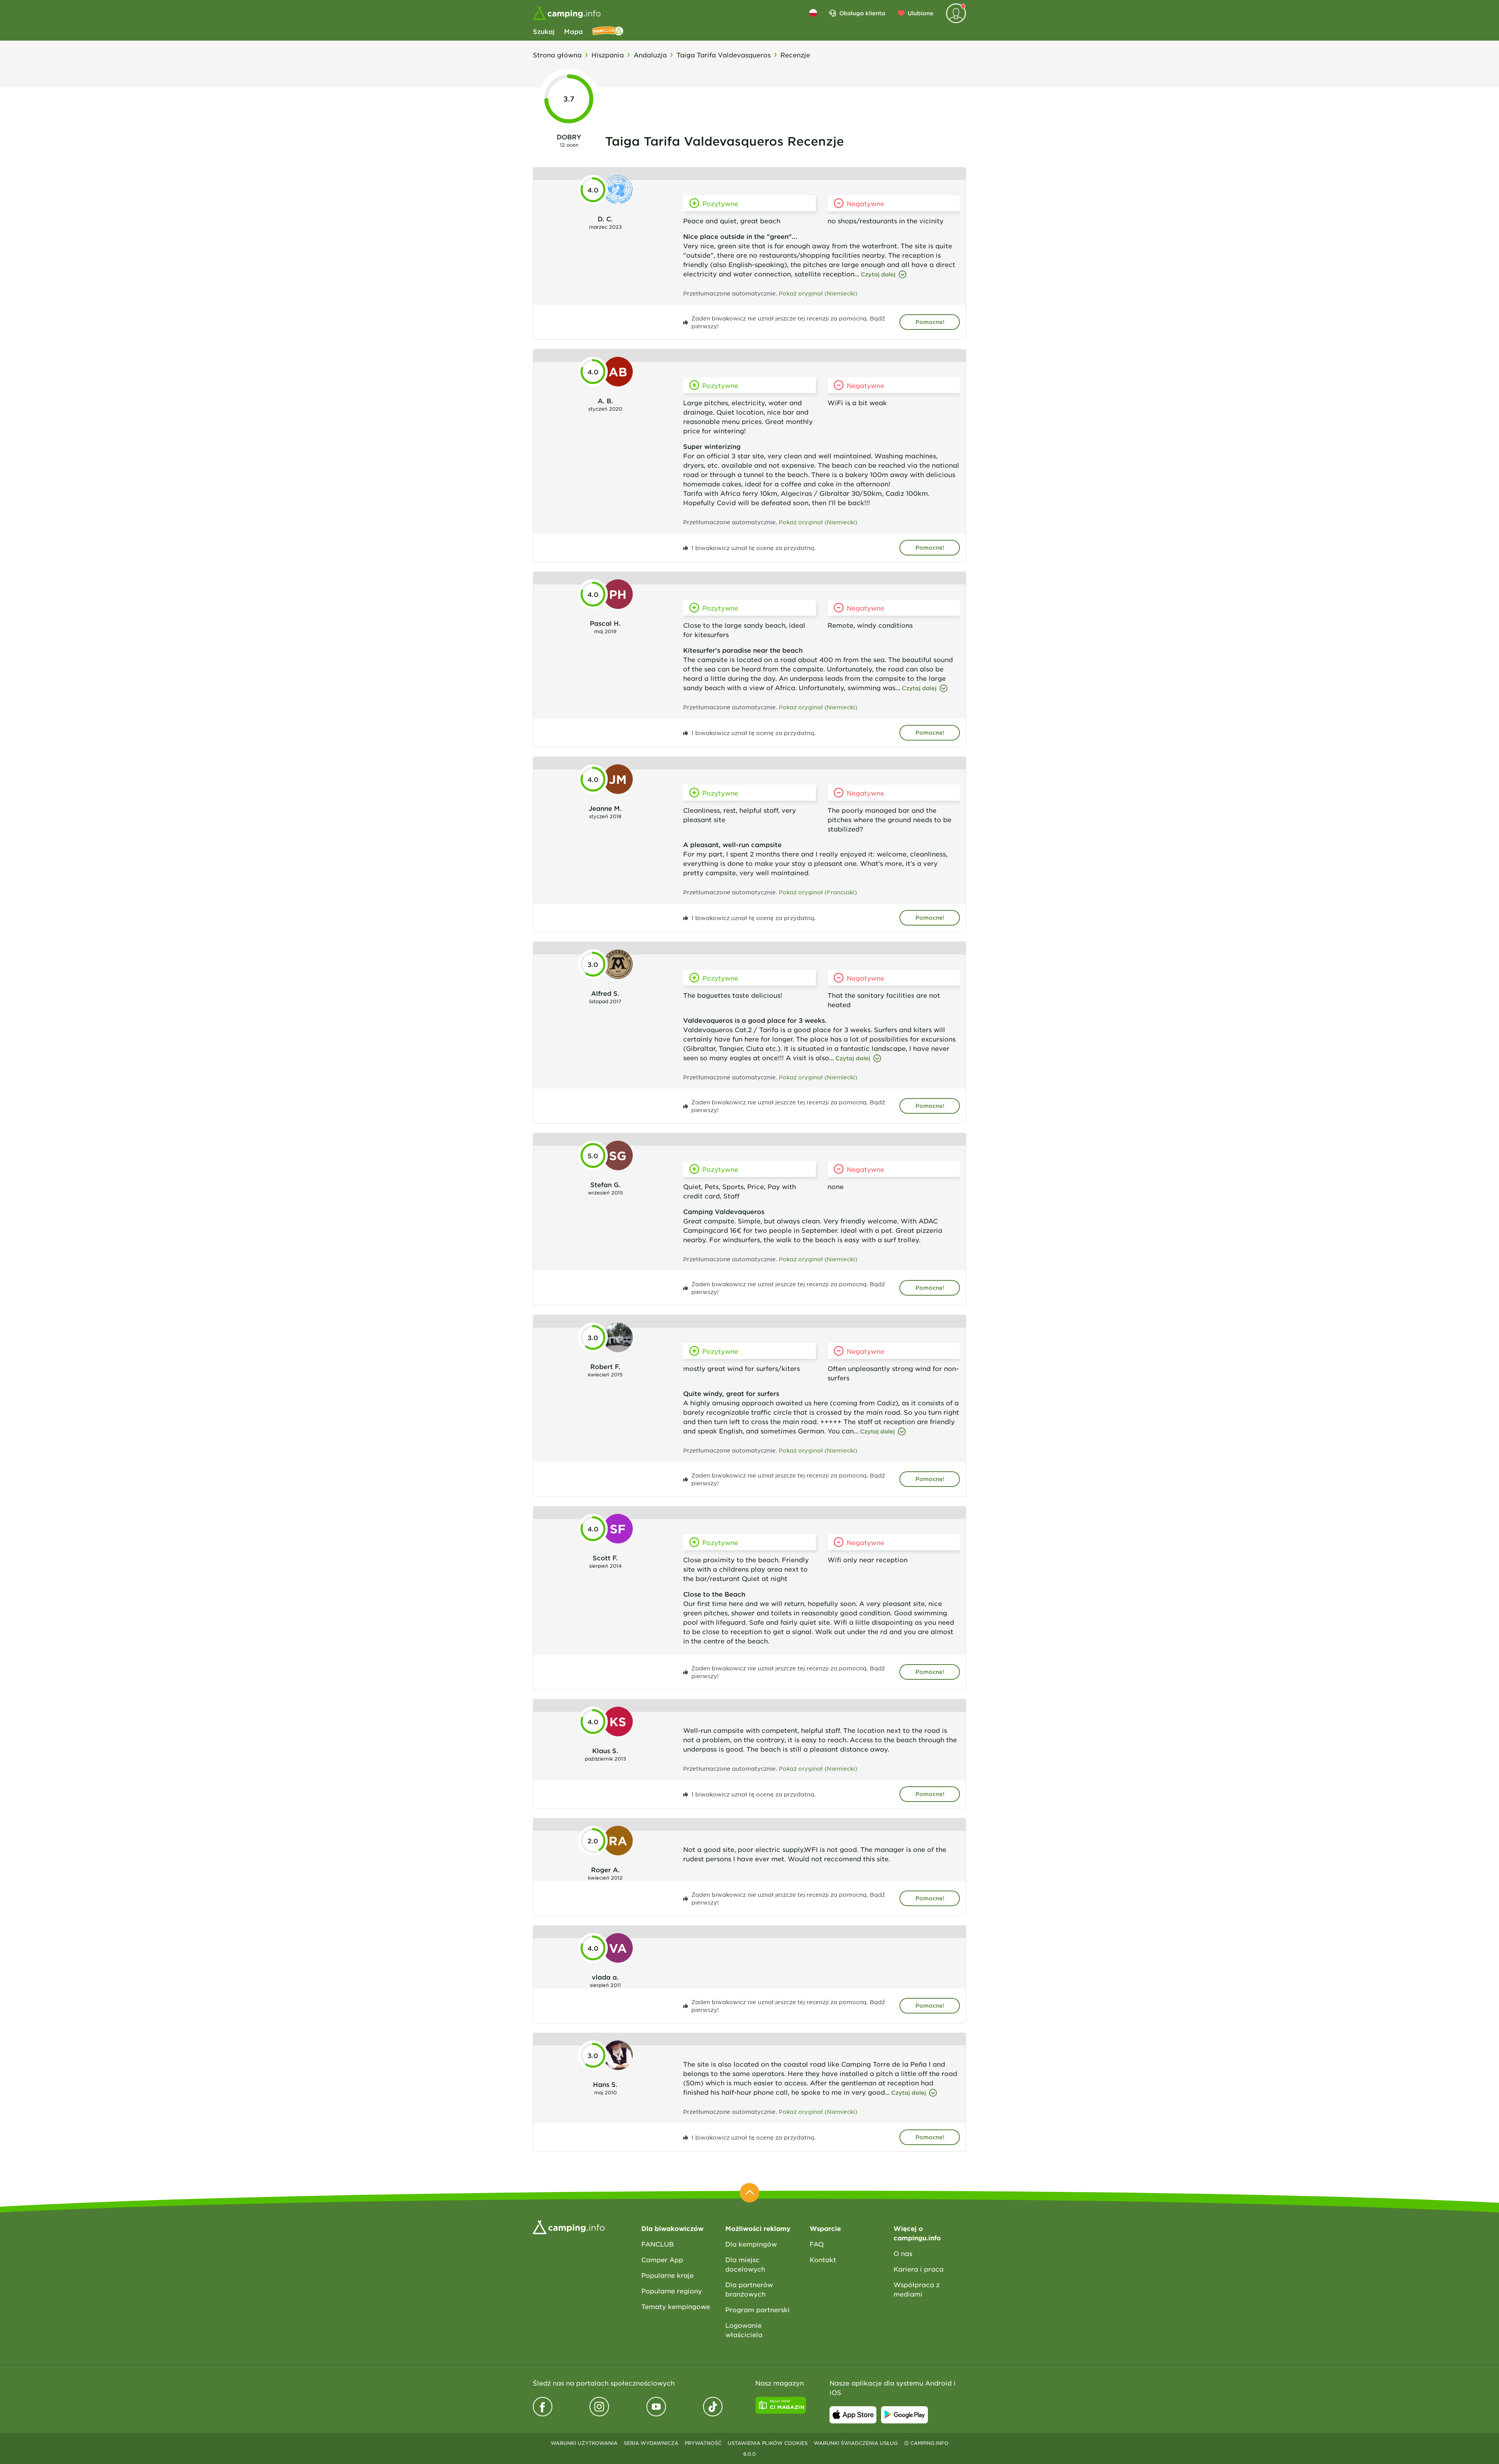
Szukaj (544, 31)
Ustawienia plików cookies (768, 2443)
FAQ (817, 2244)
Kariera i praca (919, 2269)
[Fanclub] (608, 31)
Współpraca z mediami (917, 2289)
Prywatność (703, 2443)
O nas (903, 2253)
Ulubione (920, 13)
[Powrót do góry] (749, 2193)
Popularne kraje (668, 2275)
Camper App (662, 2259)
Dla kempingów (751, 2244)
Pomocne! (930, 322)
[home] (569, 2226)
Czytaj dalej (878, 274)
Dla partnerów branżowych (749, 2289)
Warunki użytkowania (584, 2443)
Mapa (573, 31)
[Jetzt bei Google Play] (904, 2415)
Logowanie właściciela (744, 2330)
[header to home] (567, 13)
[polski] (813, 13)
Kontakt (823, 2259)
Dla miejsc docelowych (745, 2264)
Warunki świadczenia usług (856, 2443)
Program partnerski (758, 2309)
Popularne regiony (672, 2291)
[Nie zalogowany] (956, 13)
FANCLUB (658, 2244)
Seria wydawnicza (651, 2443)
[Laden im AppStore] (853, 2415)
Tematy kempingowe (676, 2306)
